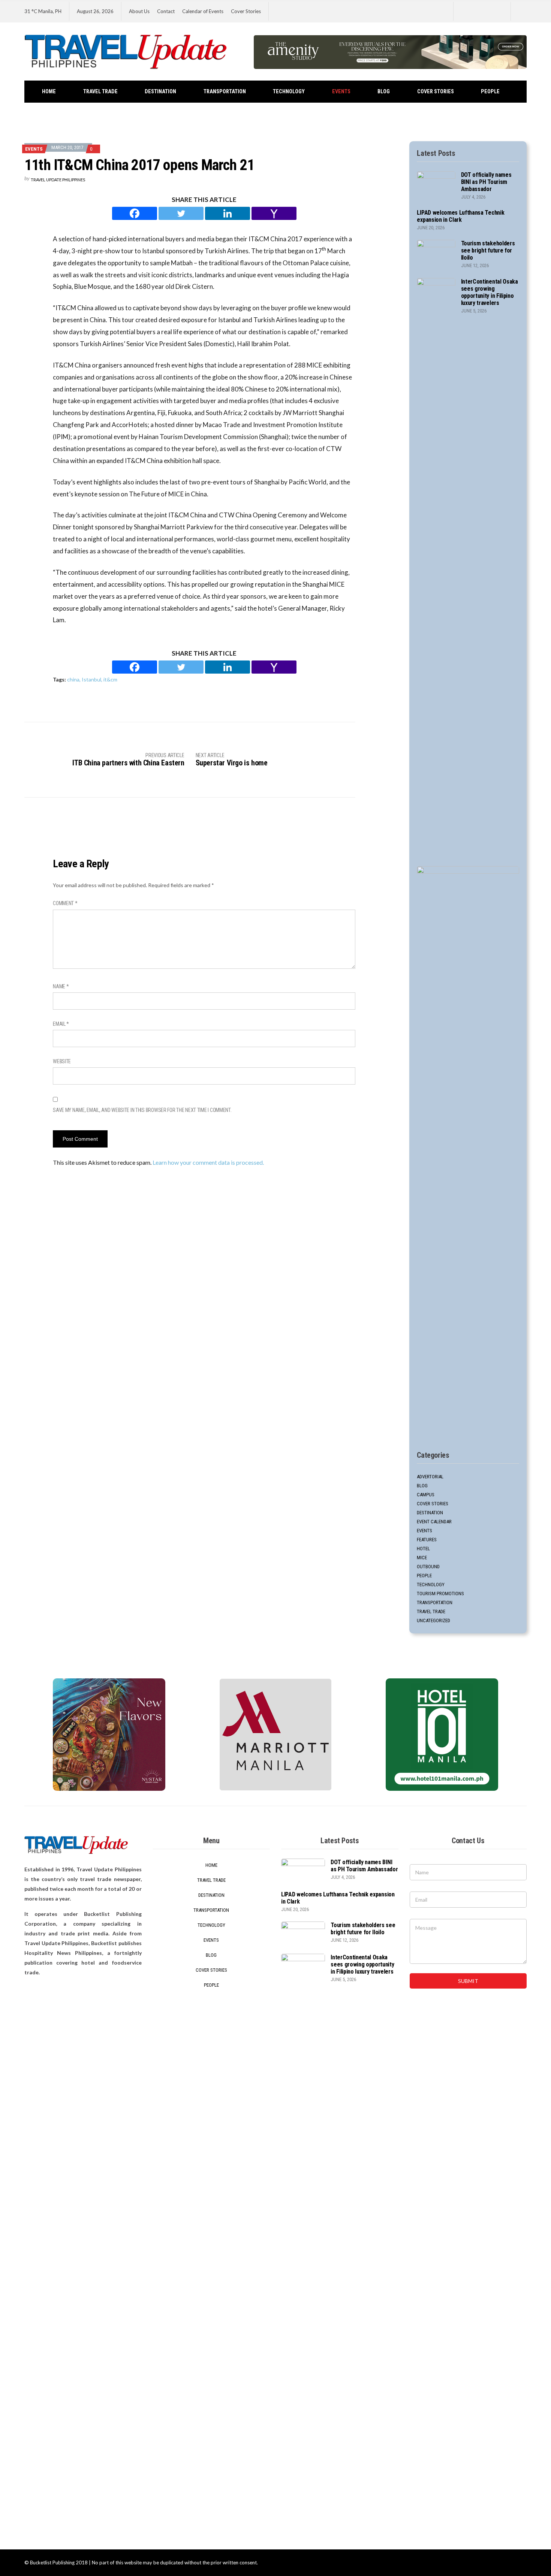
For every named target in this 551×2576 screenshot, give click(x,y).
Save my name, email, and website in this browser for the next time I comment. (142, 1110)
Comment (65, 903)
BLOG (384, 92)
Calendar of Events (203, 11)
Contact (166, 11)
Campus (426, 1495)
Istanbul (91, 679)
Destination (160, 92)
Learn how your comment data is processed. (208, 1162)
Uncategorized (433, 1620)
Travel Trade (100, 92)
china (73, 679)
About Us (139, 11)
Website (62, 1061)
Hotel (423, 1549)
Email (61, 1024)
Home (49, 92)
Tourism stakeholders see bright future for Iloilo (488, 250)
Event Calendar (434, 1522)
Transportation (225, 92)
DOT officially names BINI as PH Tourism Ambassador (486, 182)
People (490, 92)
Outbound (428, 1567)
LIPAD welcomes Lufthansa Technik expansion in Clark (460, 216)
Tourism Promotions (440, 1594)
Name (61, 986)
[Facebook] (135, 213)
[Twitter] (181, 213)
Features (427, 1540)
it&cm (110, 679)
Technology (289, 92)
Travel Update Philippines (58, 180)
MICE (422, 1558)
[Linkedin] (228, 213)
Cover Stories (246, 11)
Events (341, 92)
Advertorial (430, 1477)
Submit (468, 1981)
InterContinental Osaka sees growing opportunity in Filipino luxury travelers (490, 292)
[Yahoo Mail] (274, 213)
